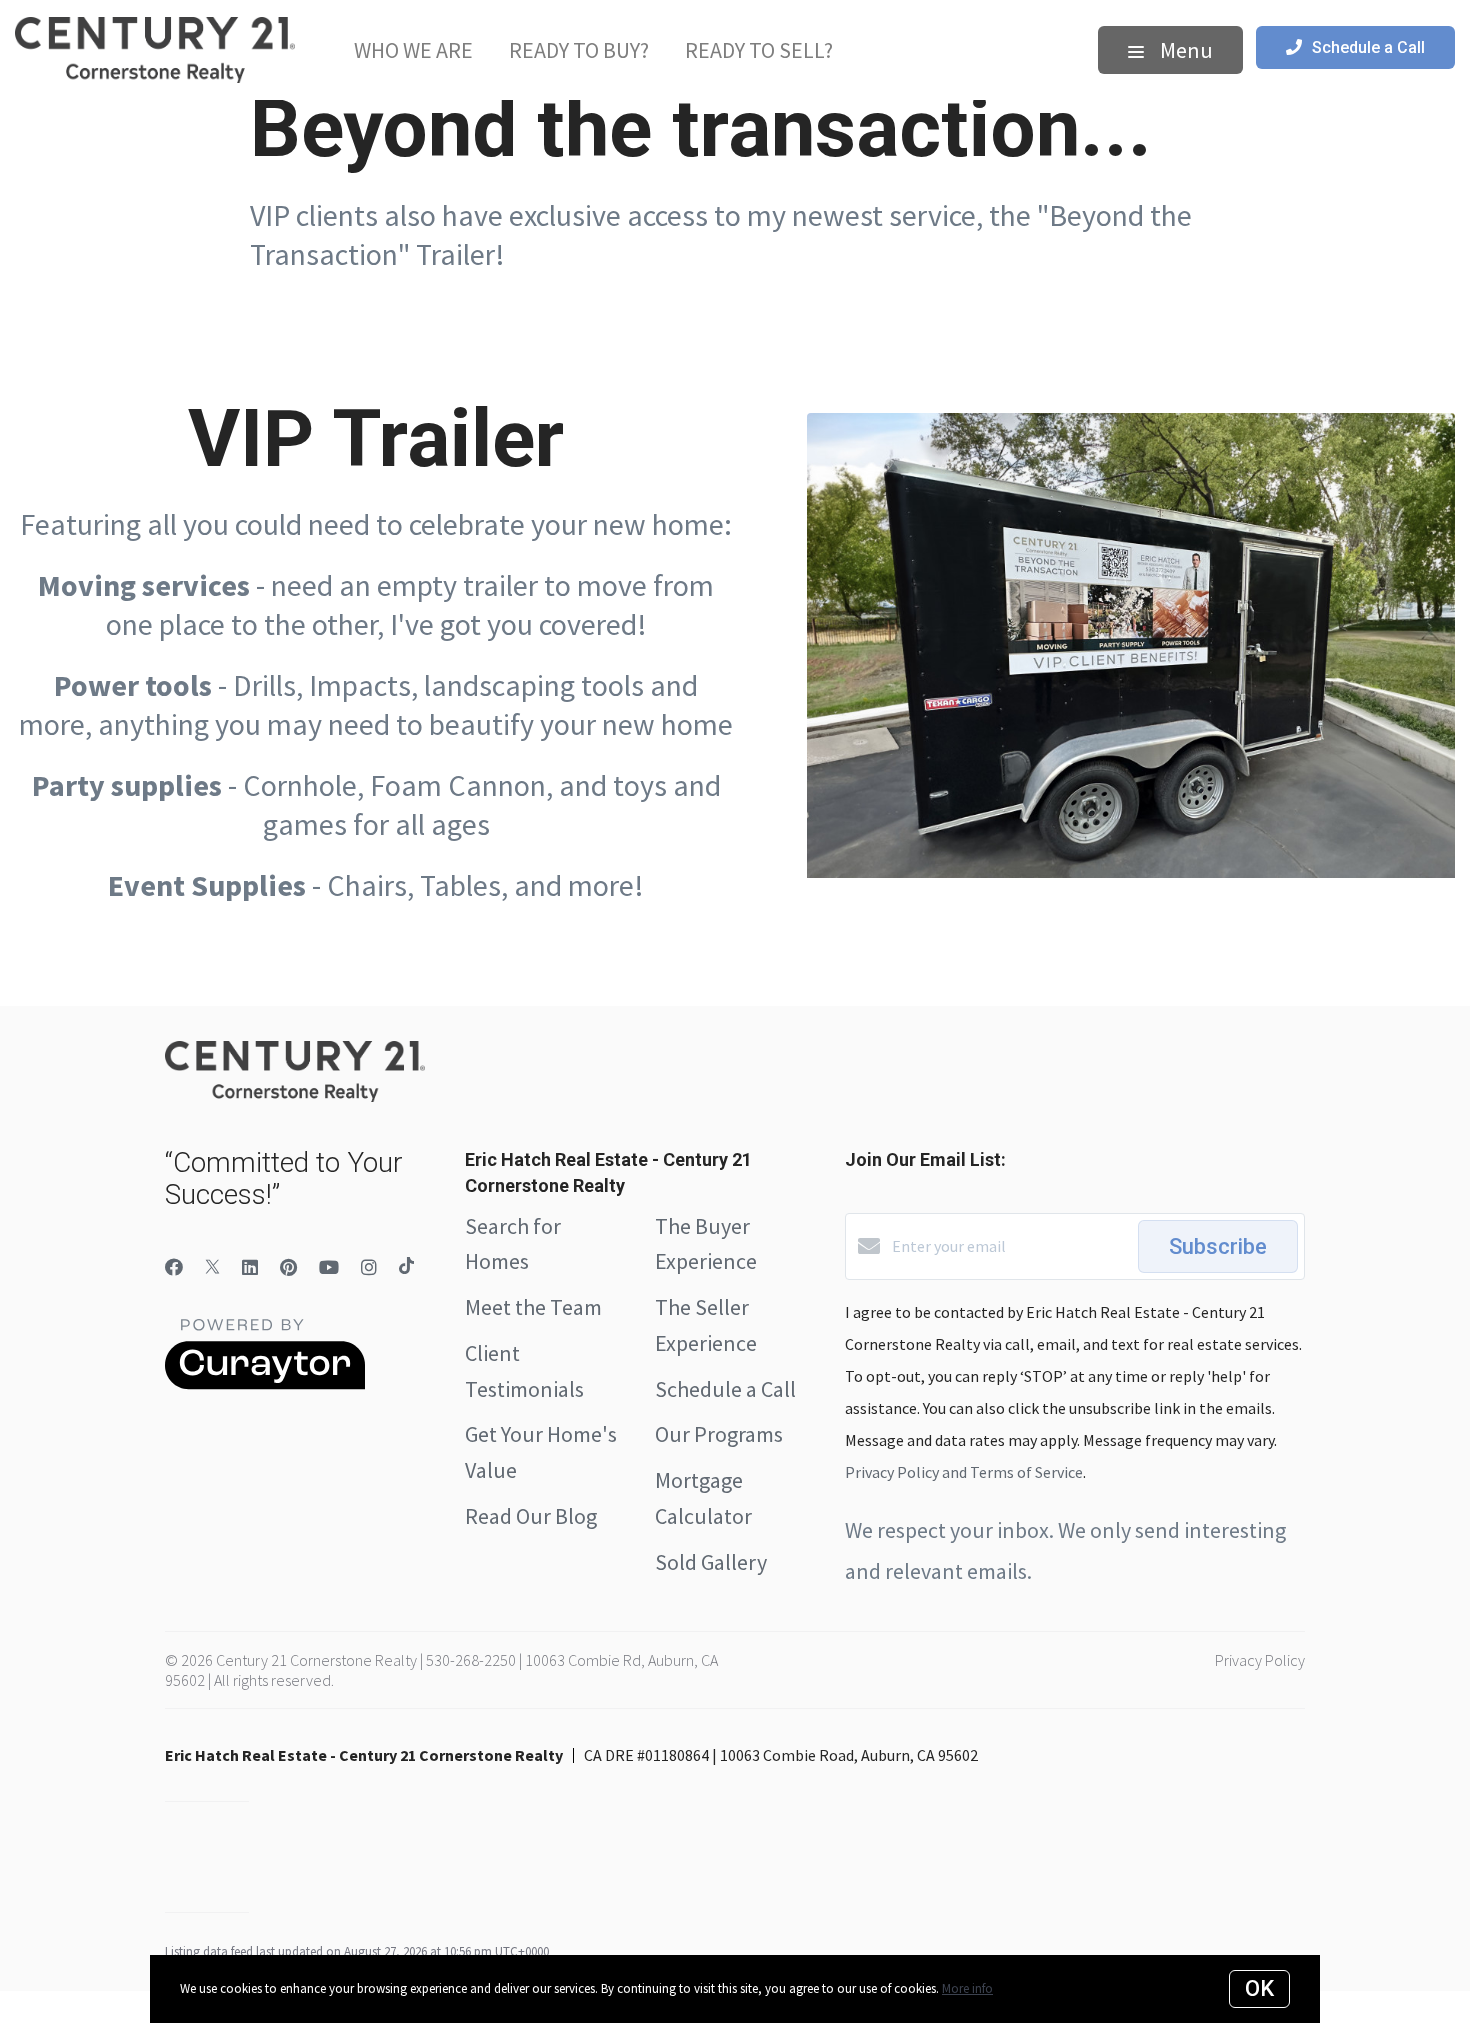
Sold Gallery (711, 1562)
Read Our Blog (531, 1516)
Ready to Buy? (579, 50)
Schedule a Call (725, 1389)
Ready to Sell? (759, 50)
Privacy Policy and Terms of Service (964, 1472)
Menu (1184, 50)
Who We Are (413, 50)
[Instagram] (369, 1267)
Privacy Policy (1260, 1660)
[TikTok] (406, 1267)
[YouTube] (329, 1267)
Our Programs (719, 1434)
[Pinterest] (288, 1267)
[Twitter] (212, 1267)
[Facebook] (174, 1267)
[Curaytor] (265, 1384)
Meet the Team (533, 1307)
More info (967, 1988)
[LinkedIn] (250, 1267)
